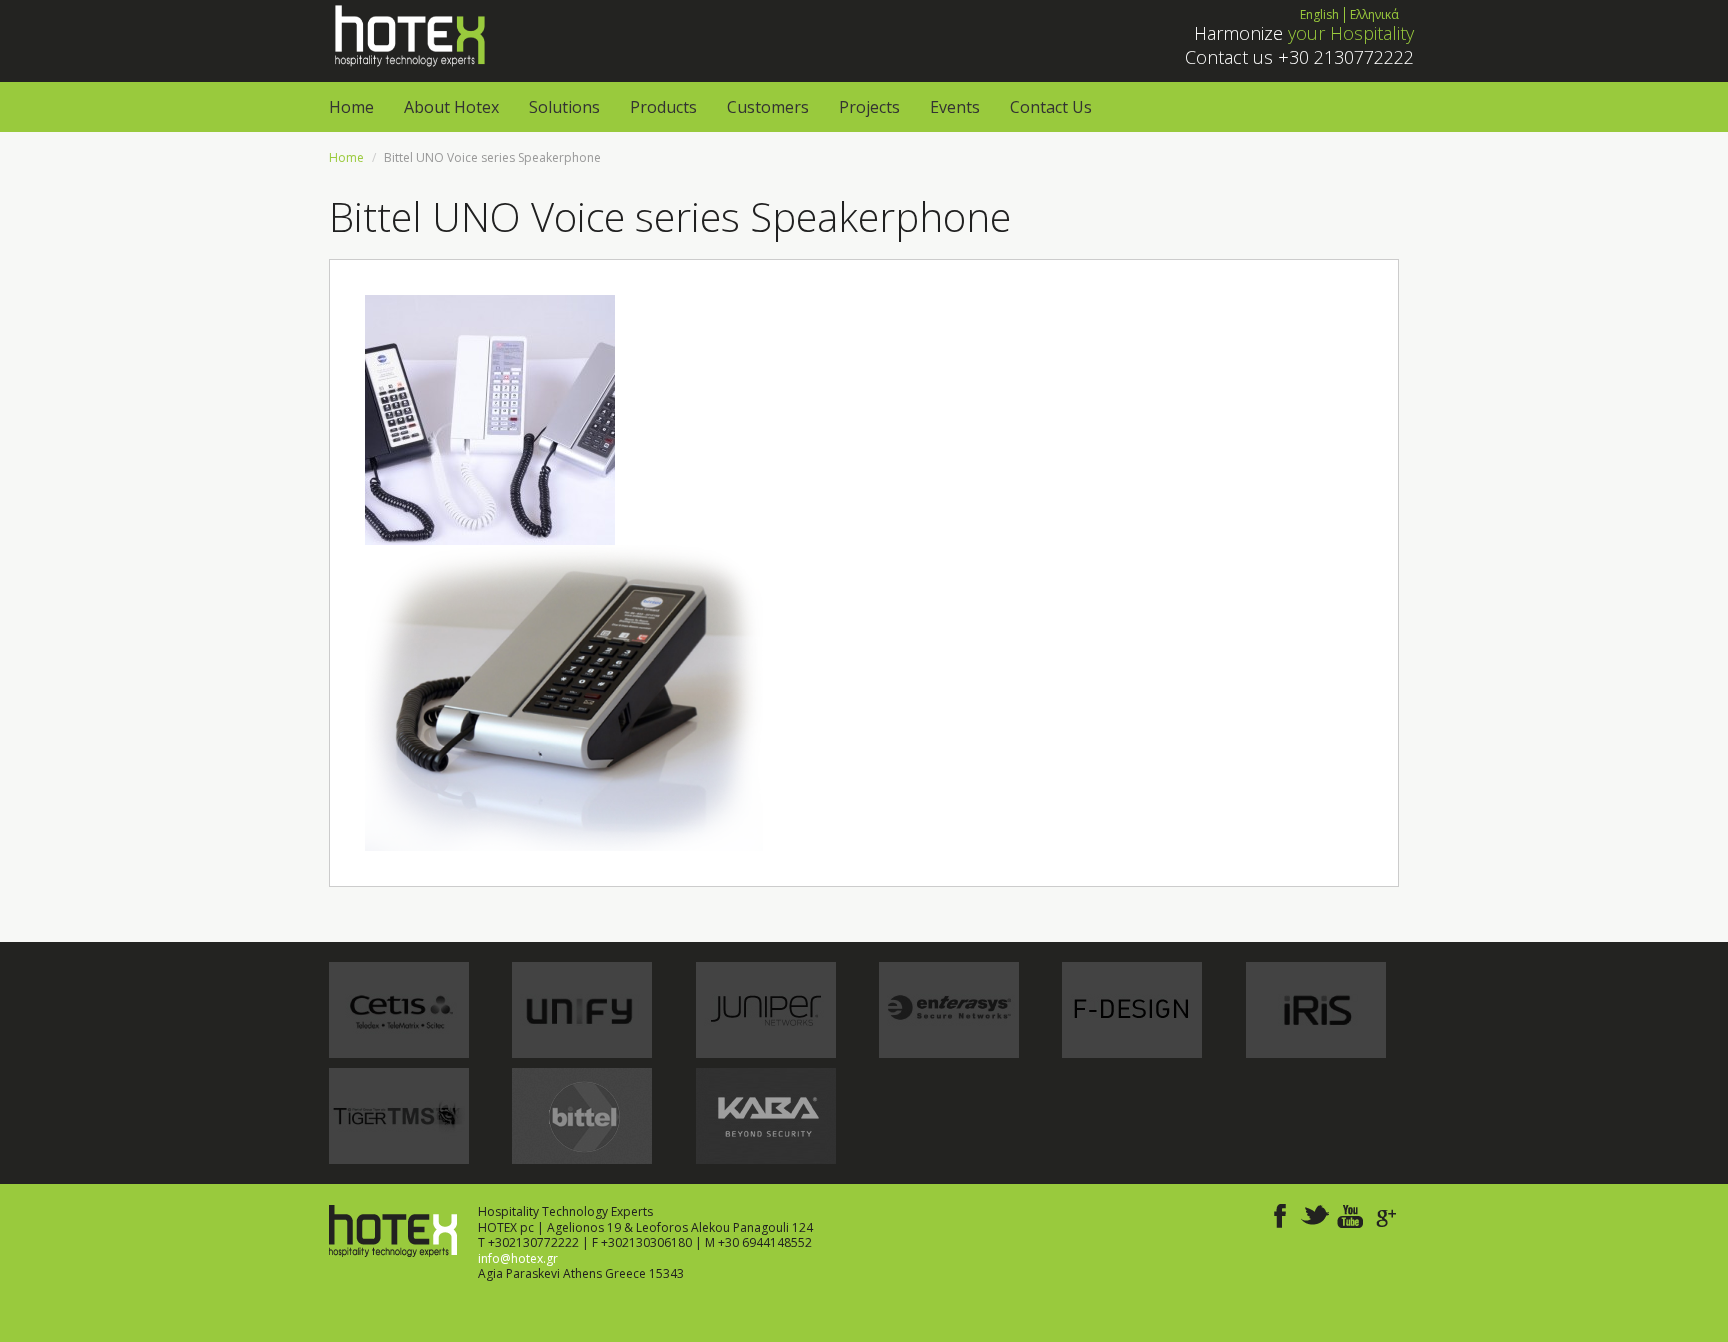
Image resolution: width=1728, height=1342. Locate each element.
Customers (768, 107)
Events (955, 107)
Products (663, 107)
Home (351, 107)
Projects (869, 107)
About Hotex (451, 107)
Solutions (564, 107)
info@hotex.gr (518, 1258)
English (1319, 14)
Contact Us (1051, 107)
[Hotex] (408, 34)
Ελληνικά (1374, 14)
